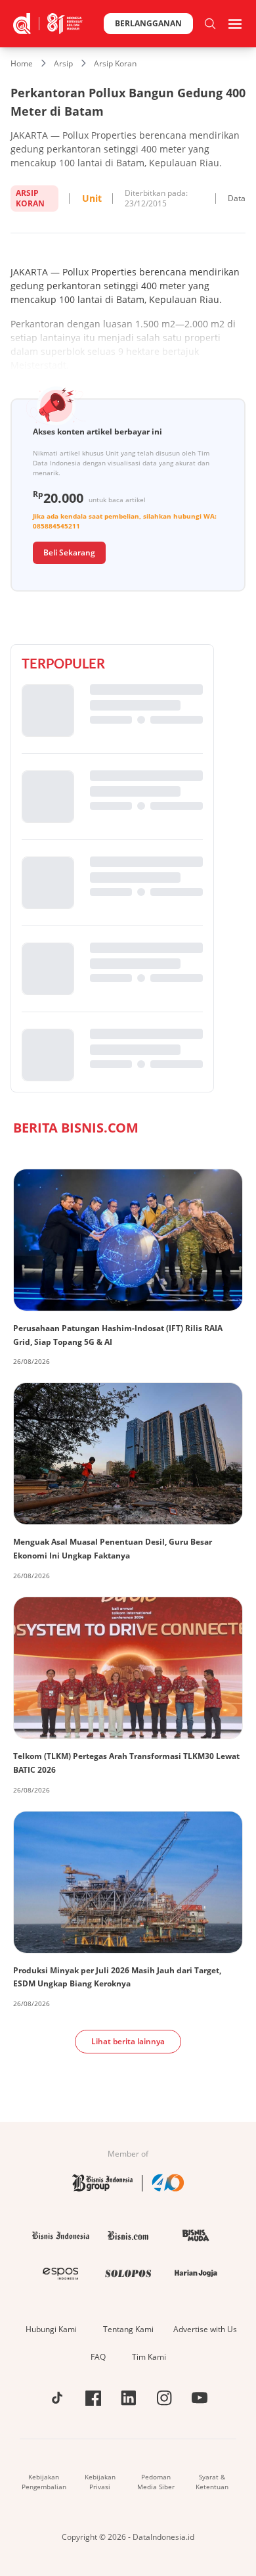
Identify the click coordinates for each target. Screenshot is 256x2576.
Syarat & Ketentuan (212, 2482)
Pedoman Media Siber (156, 2482)
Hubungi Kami (51, 2329)
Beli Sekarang (69, 552)
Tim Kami (149, 2357)
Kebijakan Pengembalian (44, 2482)
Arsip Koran (115, 63)
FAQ (98, 2357)
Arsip (63, 63)
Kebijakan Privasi (100, 2482)
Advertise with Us (205, 2329)
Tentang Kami (128, 2329)
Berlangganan (148, 23)
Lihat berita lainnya (128, 2041)
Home (22, 63)
